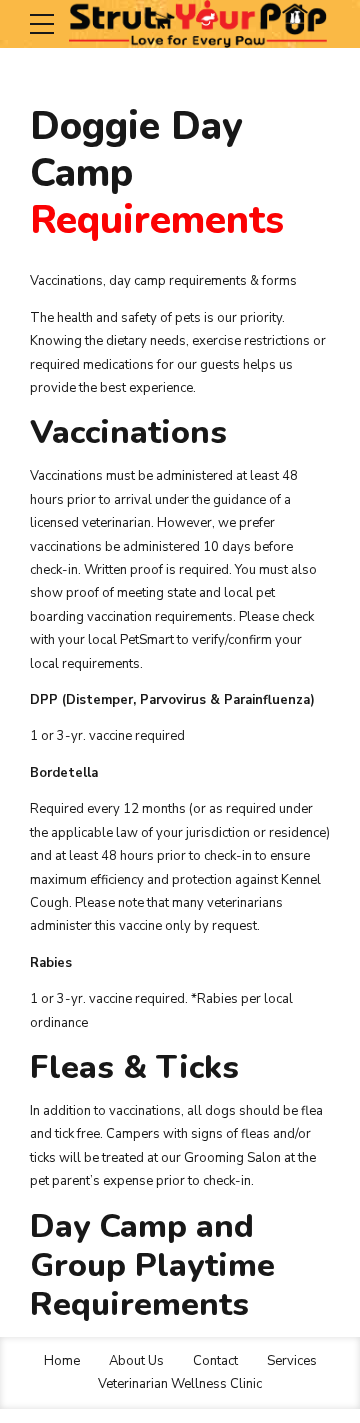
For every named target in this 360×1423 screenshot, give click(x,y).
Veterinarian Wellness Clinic (180, 1384)
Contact (215, 1361)
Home (62, 1361)
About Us (136, 1361)
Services (292, 1361)
